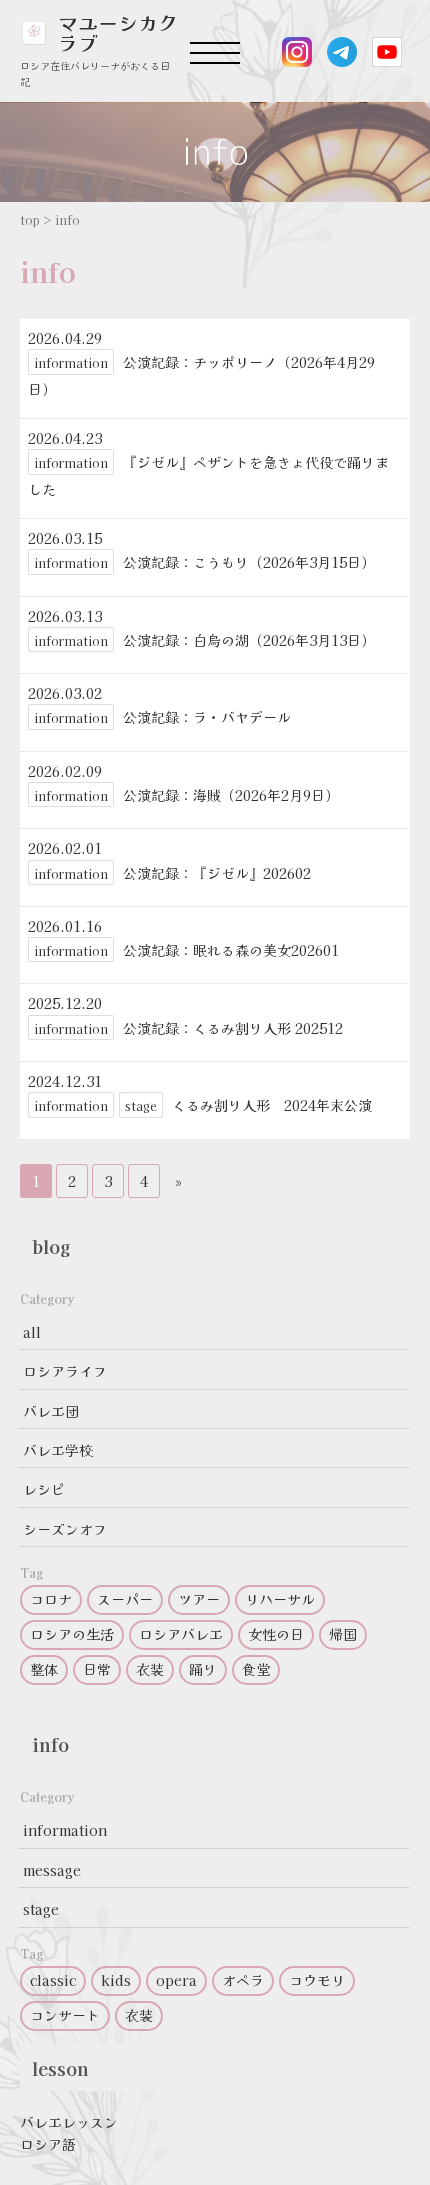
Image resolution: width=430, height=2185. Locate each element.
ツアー (199, 1599)
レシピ (44, 1489)
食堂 (256, 1669)
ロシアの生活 (72, 1634)
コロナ (51, 1599)
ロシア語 (48, 2144)
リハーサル (280, 1599)
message (52, 1870)
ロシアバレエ (181, 1634)
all (32, 1332)
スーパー (125, 1599)
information (65, 1830)
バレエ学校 (58, 1450)
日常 (97, 1669)
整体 (44, 1669)
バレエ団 (51, 1411)
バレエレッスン (69, 2122)
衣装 (150, 1669)
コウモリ (317, 1980)
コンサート (65, 2015)
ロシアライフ (65, 1371)
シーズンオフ (65, 1529)
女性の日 (276, 1634)
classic (53, 1980)
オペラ (243, 1980)
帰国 (343, 1634)
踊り (203, 1669)
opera (176, 1980)
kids (116, 1980)
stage (41, 1909)
